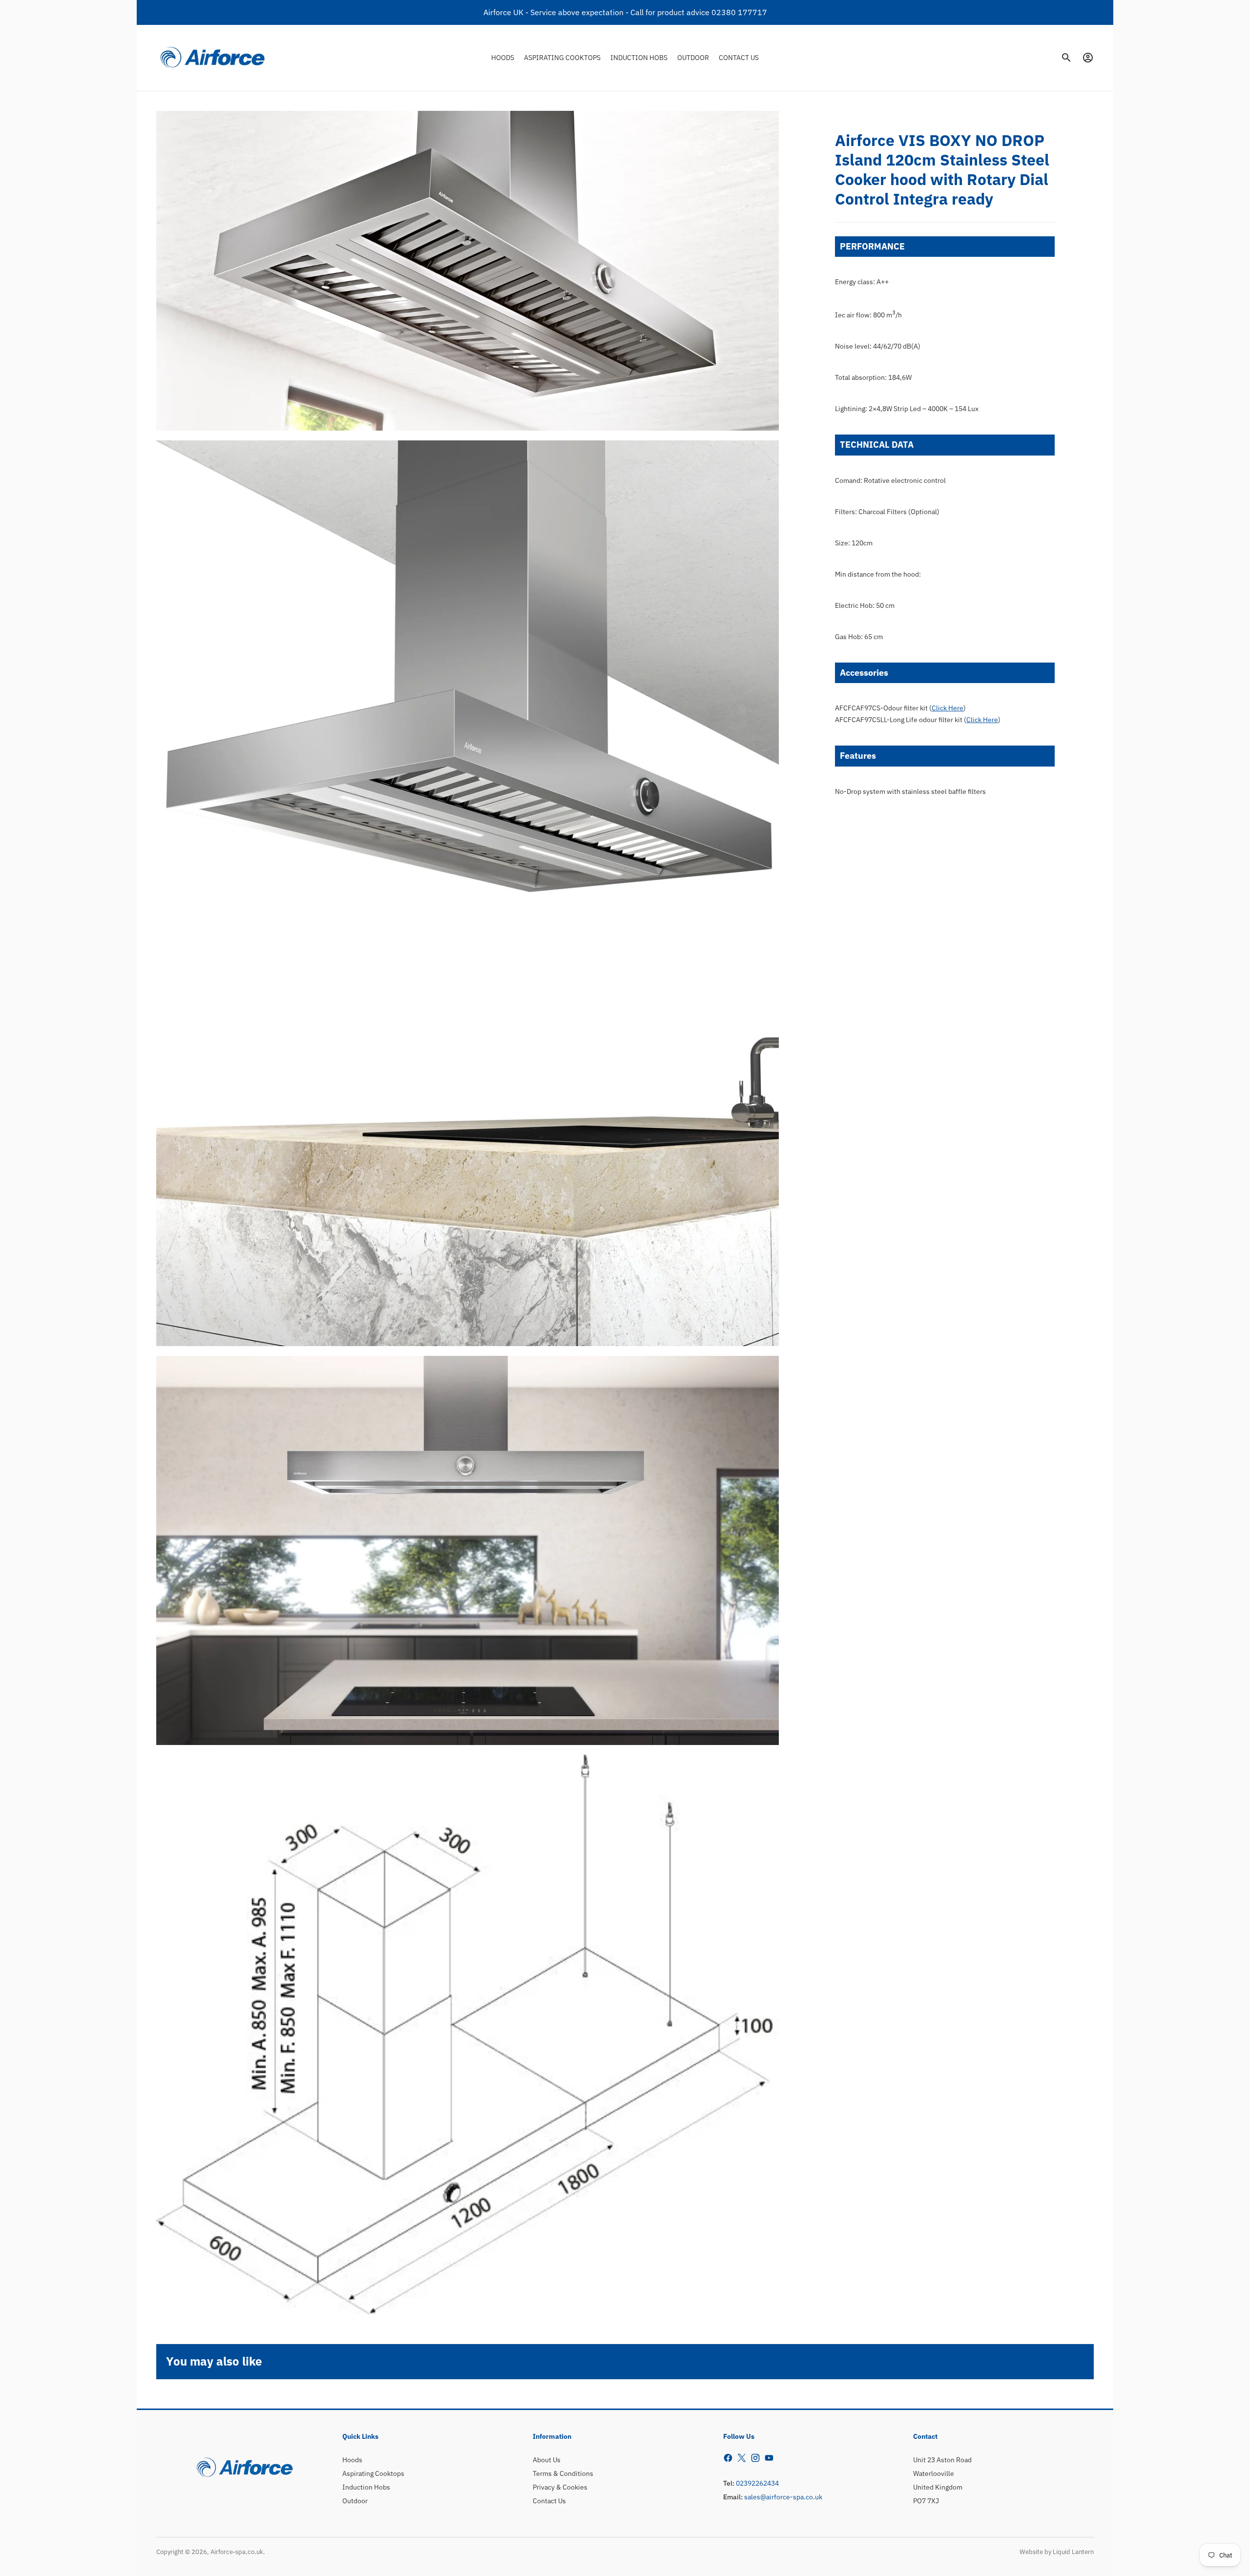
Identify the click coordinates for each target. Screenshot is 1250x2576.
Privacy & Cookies (560, 2487)
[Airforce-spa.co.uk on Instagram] (755, 2458)
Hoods (352, 2460)
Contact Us (549, 2501)
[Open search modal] (1066, 58)
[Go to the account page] (1088, 58)
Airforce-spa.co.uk (237, 2552)
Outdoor (355, 2501)
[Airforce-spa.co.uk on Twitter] (742, 2458)
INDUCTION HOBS (639, 57)
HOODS (503, 57)
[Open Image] (468, 271)
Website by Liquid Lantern (1057, 2552)
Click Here (948, 708)
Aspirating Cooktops (373, 2473)
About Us (547, 2460)
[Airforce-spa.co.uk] (212, 58)
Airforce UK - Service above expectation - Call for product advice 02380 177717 (625, 12)
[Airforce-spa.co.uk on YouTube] (769, 2458)
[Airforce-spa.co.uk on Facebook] (728, 2458)
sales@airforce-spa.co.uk (783, 2497)
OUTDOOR (693, 57)
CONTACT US (739, 57)
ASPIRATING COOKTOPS (562, 57)
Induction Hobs (366, 2487)
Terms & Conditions (563, 2473)
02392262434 (757, 2483)
